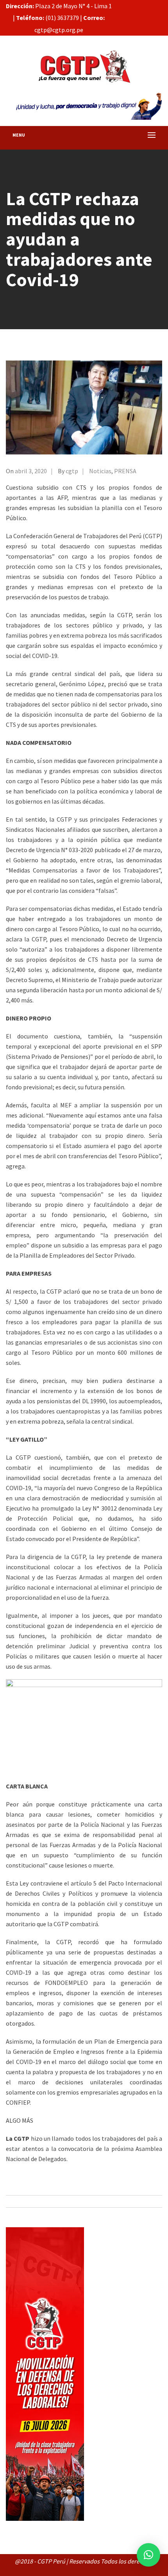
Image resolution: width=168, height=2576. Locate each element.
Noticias (100, 471)
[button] (148, 2555)
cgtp (72, 471)
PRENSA (125, 471)
